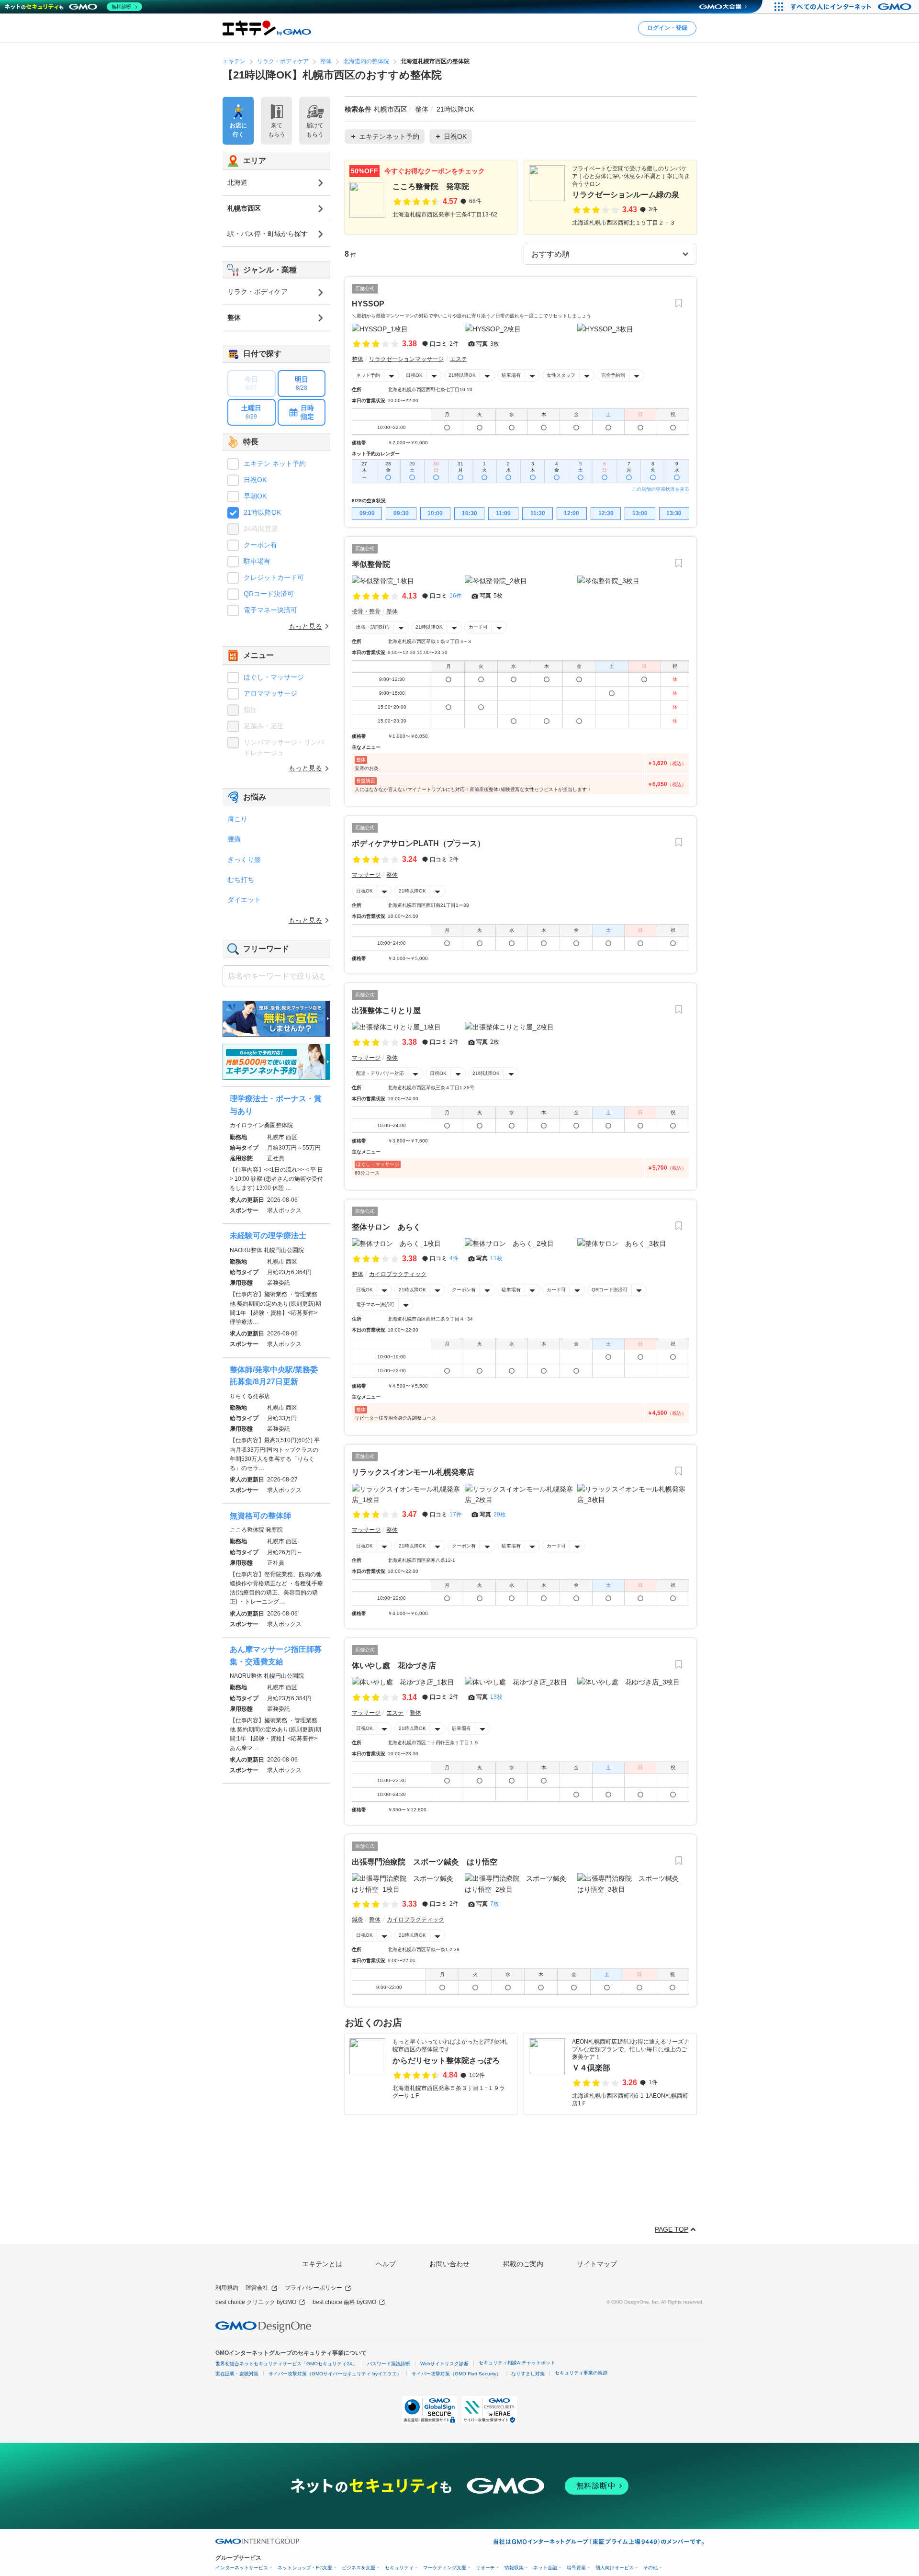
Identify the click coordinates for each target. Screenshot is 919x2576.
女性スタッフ (561, 375)
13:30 (674, 513)
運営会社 (257, 2288)
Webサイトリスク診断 (444, 2364)
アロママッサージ (270, 693)
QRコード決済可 (610, 1290)
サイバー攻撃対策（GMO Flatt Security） (456, 2374)
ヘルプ (386, 2264)
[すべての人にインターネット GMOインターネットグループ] (852, 7)
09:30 (401, 513)
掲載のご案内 (523, 2264)
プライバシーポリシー (314, 2288)
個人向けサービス (615, 2568)
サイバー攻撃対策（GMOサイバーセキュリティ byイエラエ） (335, 2374)
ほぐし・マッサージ (274, 677)
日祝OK (414, 375)
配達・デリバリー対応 (380, 1073)
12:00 (572, 513)
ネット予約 (368, 375)
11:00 (503, 513)
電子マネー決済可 (375, 1305)
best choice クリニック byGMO (256, 2302)
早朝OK (255, 496)
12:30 (606, 513)
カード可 (478, 627)
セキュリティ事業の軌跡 (581, 2373)
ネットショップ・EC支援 (305, 2568)
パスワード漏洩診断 (389, 2364)
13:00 (640, 513)
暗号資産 (576, 2568)
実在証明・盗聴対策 (237, 2374)
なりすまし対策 (528, 2374)
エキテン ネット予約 (275, 463)
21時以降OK (462, 375)
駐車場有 (511, 375)
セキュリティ (399, 2568)
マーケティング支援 (445, 2568)
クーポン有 (464, 1290)
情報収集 (514, 2568)
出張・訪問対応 (373, 627)
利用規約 (227, 2288)
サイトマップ (597, 2264)
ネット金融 (545, 2568)
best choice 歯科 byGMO (344, 2302)
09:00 (367, 513)
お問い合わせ (449, 2264)
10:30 (470, 513)
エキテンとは (322, 2264)
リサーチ (485, 2568)
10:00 (435, 513)
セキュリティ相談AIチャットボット (517, 2363)
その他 (650, 2568)
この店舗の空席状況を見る (661, 489)
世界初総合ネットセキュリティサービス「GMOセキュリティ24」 (286, 2364)
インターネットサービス (242, 2568)
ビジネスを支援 (359, 2568)
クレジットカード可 (274, 577)
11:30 (538, 513)
